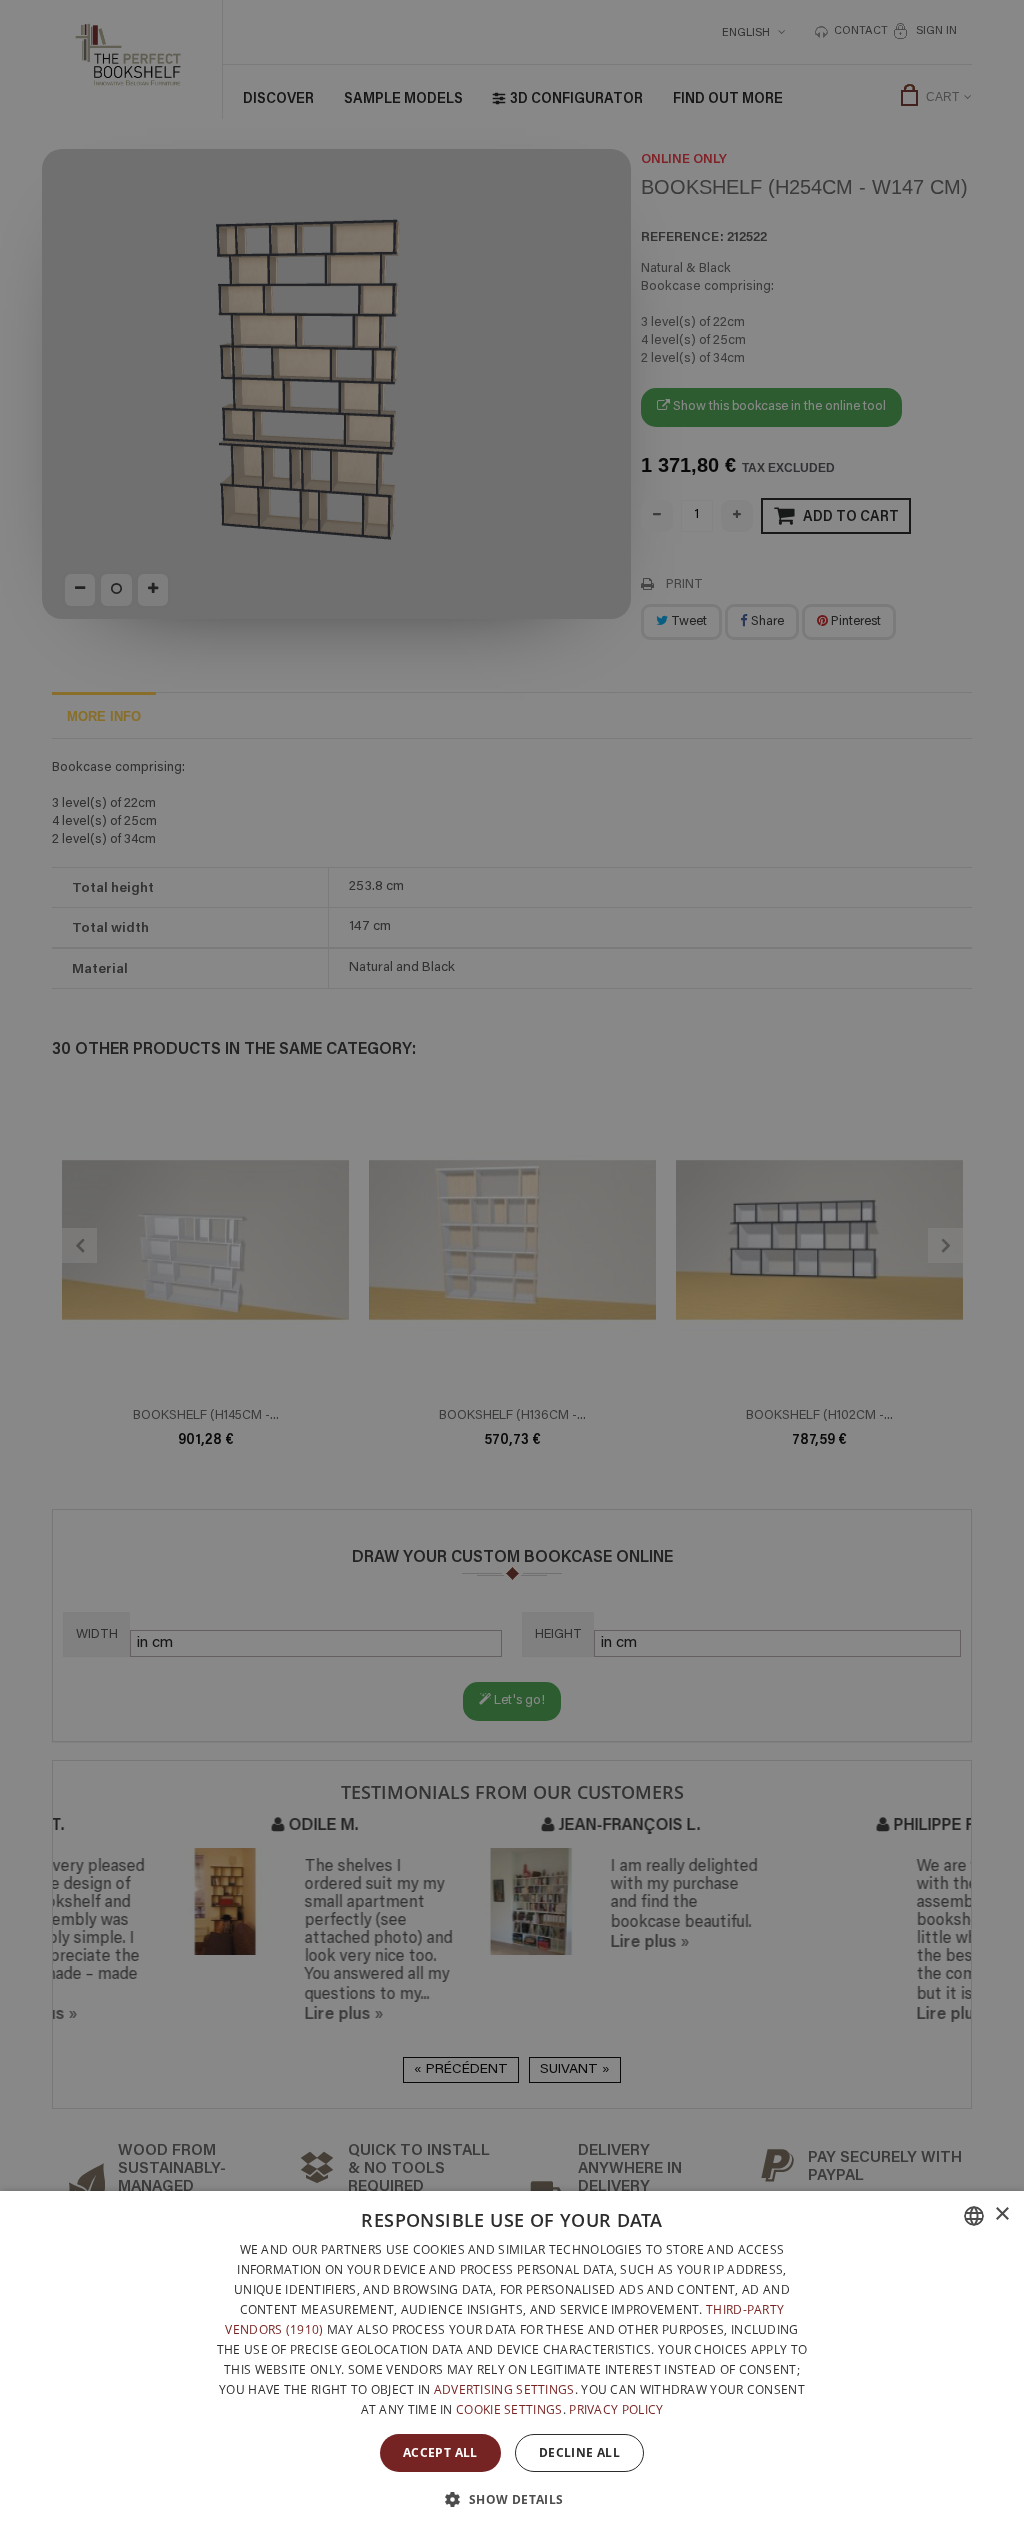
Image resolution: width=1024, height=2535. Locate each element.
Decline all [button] (579, 2452)
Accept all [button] (440, 2452)
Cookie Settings (509, 2409)
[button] (511, 2499)
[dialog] (512, 2363)
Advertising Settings (504, 2389)
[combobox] (974, 2216)
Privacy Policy (616, 2409)
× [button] (1001, 2214)
